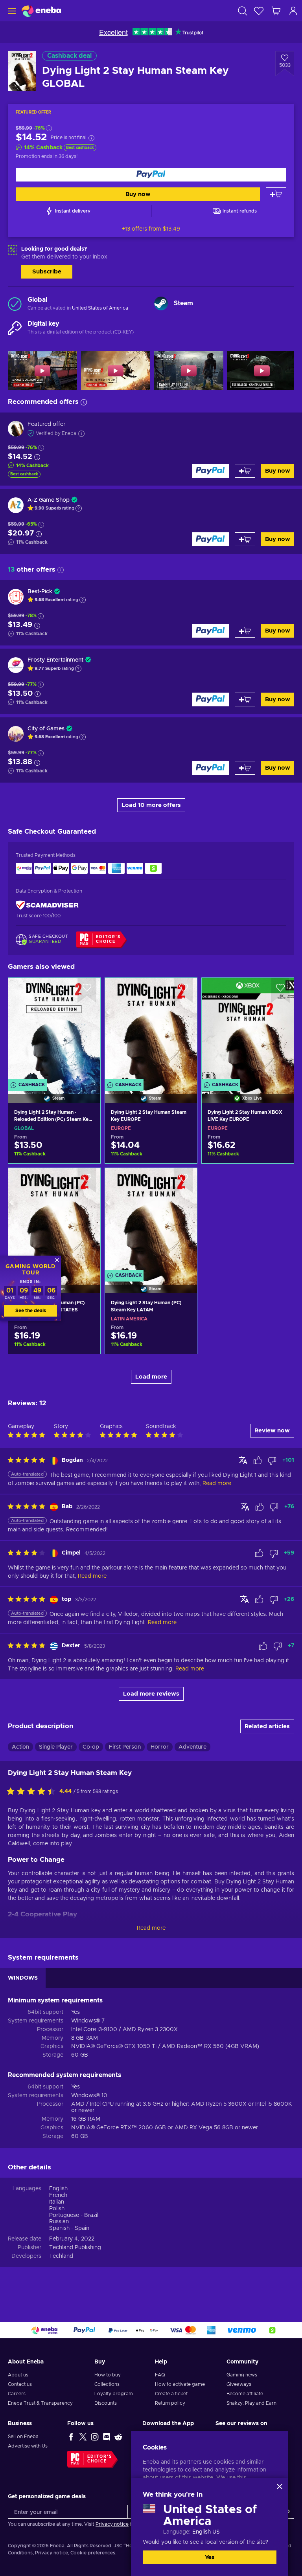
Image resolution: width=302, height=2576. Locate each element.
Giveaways (239, 2384)
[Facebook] (71, 2437)
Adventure (192, 1747)
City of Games (46, 729)
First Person (125, 1747)
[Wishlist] (259, 11)
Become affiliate (245, 2394)
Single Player (56, 1747)
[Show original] (243, 1460)
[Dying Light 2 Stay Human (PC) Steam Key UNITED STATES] (54, 1221)
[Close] (280, 2486)
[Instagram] (95, 2437)
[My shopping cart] (276, 11)
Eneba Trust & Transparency (40, 2403)
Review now (272, 1431)
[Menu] (11, 11)
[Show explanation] (79, 508)
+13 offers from (151, 229)
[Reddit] (118, 2437)
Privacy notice (112, 2524)
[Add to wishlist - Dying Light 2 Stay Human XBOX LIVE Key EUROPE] (280, 990)
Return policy (170, 2403)
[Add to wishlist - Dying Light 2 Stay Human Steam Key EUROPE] (184, 990)
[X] (83, 2437)
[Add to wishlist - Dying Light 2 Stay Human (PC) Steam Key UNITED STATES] (87, 1181)
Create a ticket (171, 2394)
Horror (160, 1747)
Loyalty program (114, 2394)
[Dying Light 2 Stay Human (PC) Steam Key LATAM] (151, 1221)
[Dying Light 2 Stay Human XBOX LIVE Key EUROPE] (248, 1030)
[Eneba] (41, 11)
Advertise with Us (28, 2446)
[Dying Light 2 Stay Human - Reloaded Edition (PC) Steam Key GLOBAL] (54, 1030)
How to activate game (180, 2384)
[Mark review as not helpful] (272, 1461)
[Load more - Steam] (161, 303)
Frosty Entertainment (55, 660)
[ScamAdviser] (47, 905)
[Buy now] (151, 175)
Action (20, 1747)
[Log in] (293, 11)
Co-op (91, 1747)
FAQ (160, 2375)
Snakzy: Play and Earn (251, 2403)
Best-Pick (40, 592)
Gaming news (242, 2375)
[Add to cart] (276, 194)
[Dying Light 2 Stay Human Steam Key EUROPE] (151, 1030)
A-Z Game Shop (49, 500)
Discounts (106, 2403)
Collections (107, 2384)
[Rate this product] (33, 1792)
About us (18, 2375)
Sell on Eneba (23, 2437)
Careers (17, 2394)
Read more (151, 1928)
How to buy (108, 2375)
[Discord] (107, 2437)
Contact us (20, 2384)
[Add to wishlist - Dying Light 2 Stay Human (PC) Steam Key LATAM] (184, 1181)
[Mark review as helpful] (258, 1461)
